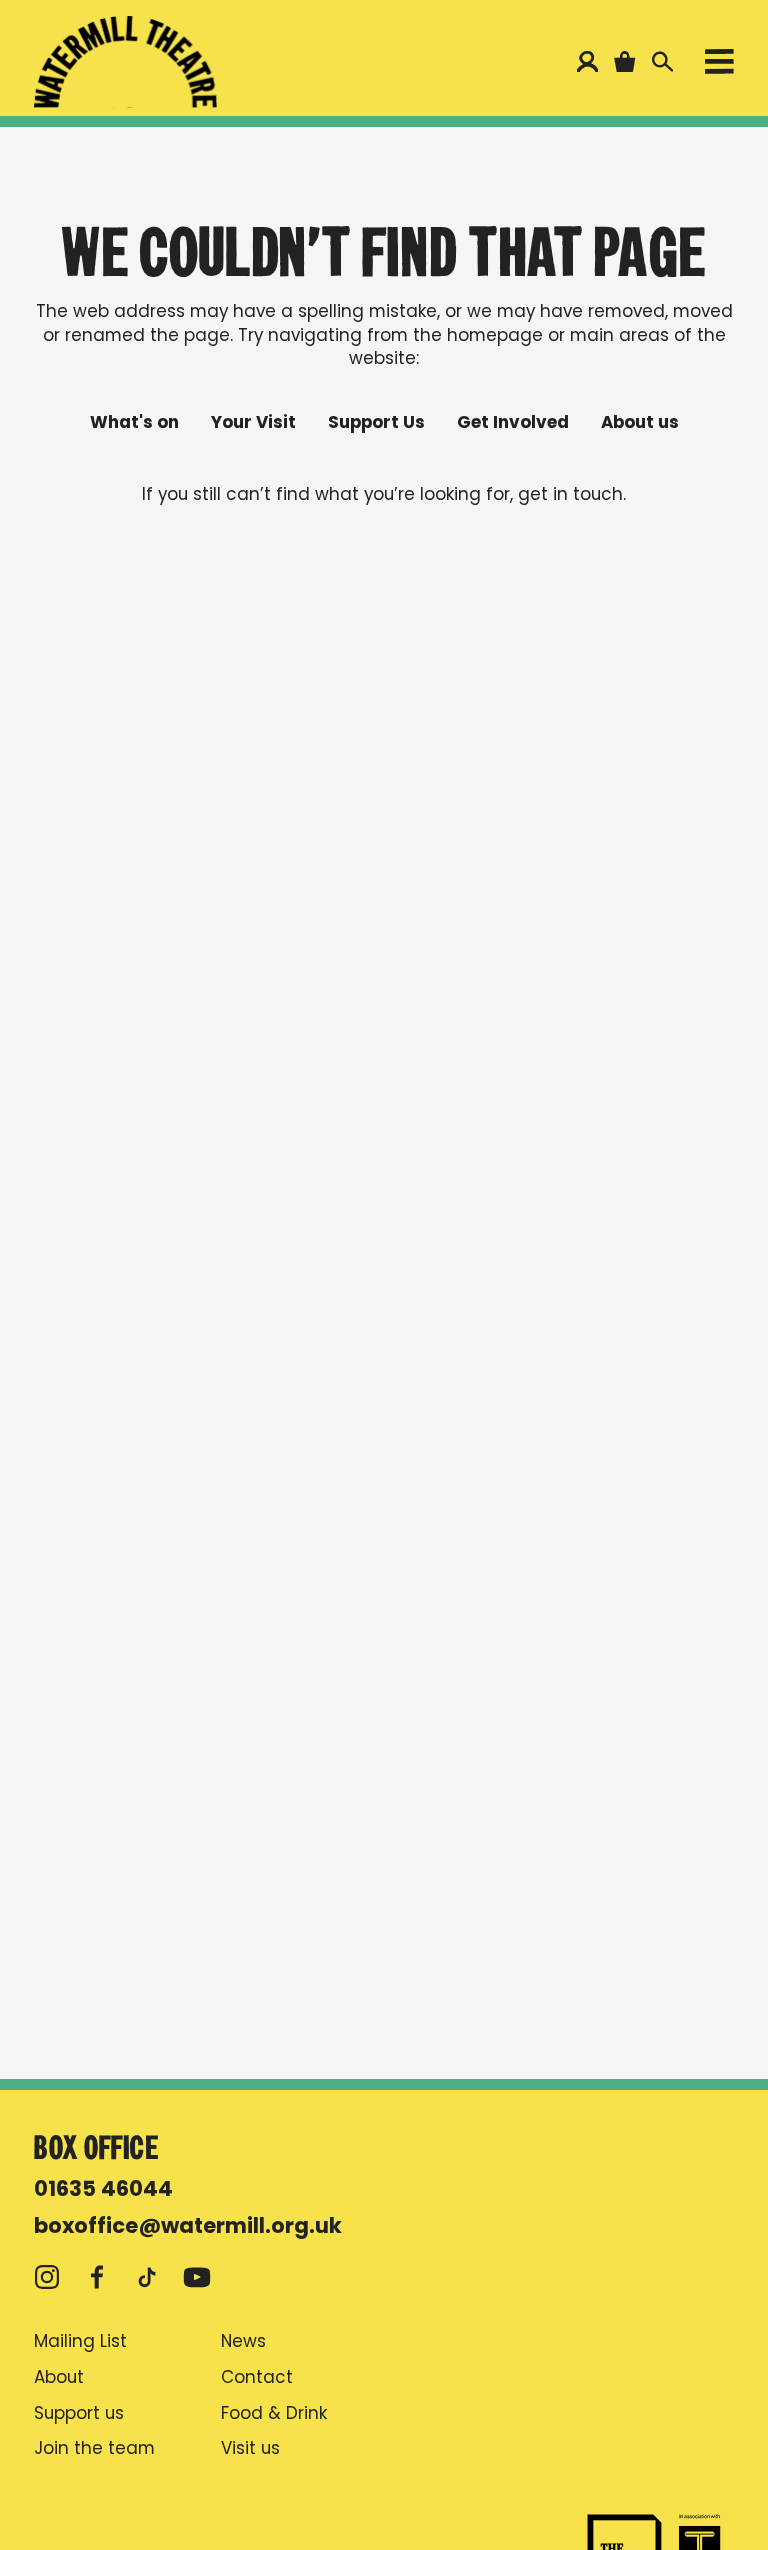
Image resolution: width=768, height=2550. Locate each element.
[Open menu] (719, 65)
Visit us (250, 2448)
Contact (257, 2377)
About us (640, 422)
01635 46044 (103, 2188)
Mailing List (80, 2341)
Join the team (94, 2448)
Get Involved (513, 422)
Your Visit (253, 422)
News (243, 2341)
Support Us (376, 422)
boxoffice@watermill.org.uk (188, 2225)
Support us (79, 2413)
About (59, 2377)
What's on (134, 422)
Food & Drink (274, 2413)
